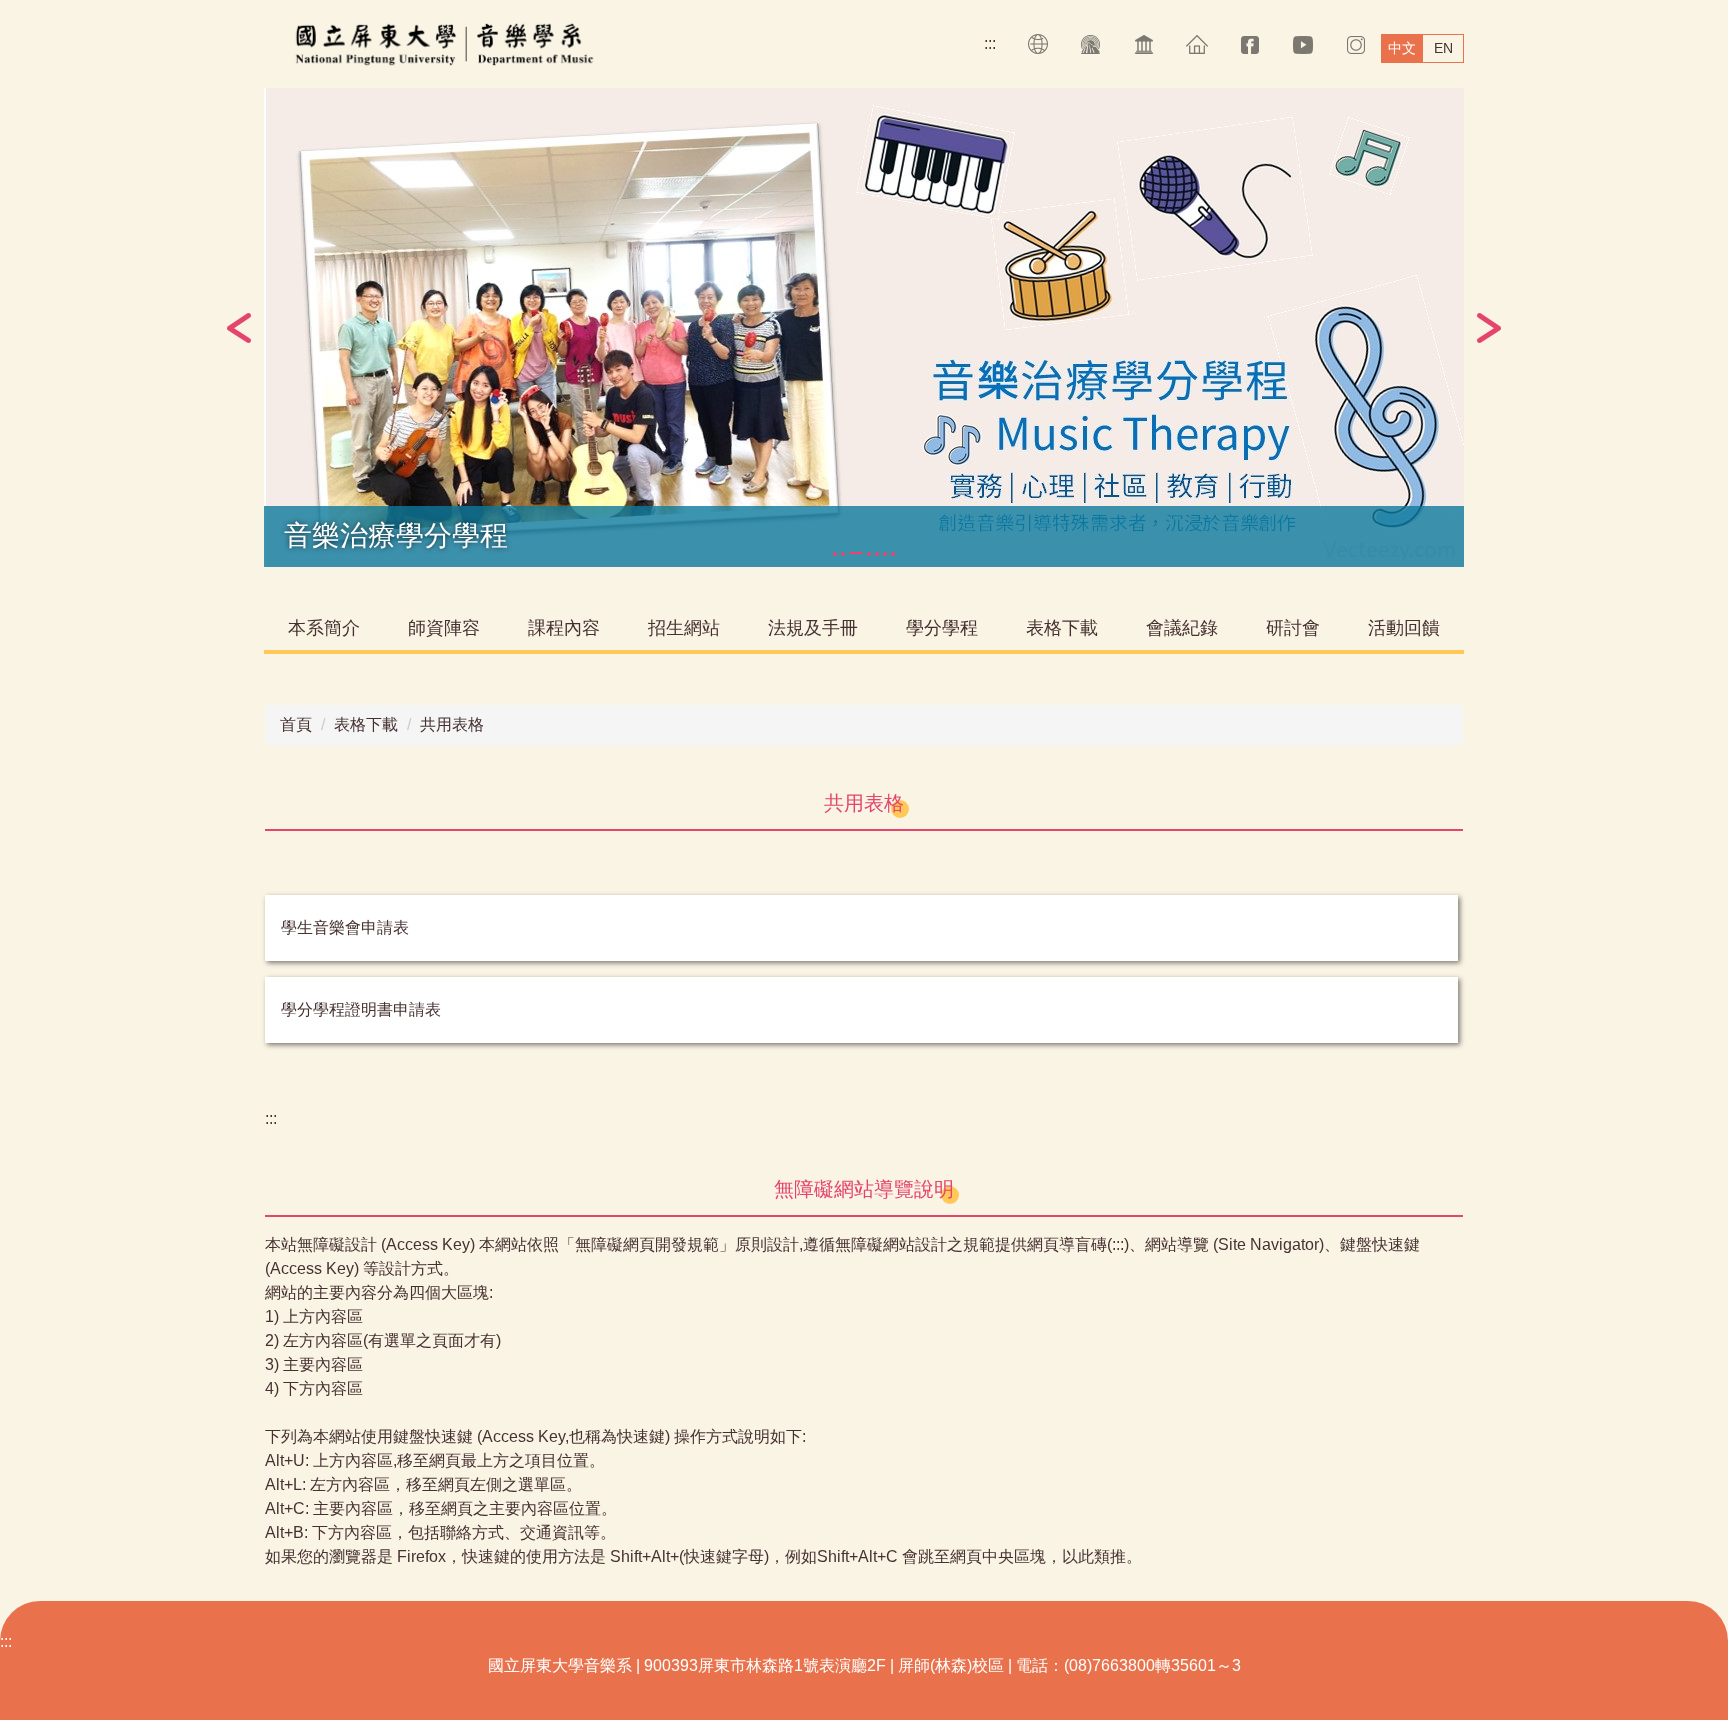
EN (1443, 48)
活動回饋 (1404, 628)
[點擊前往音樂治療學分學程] (864, 327)
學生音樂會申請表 (345, 927)
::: (990, 43)
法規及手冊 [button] (813, 628)
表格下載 (366, 724)
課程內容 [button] (564, 628)
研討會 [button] (1293, 628)
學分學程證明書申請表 (361, 1009)
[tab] (835, 554)
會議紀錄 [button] (1182, 628)
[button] (239, 328)
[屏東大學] (465, 44)
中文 (1402, 48)
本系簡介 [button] (324, 628)
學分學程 (942, 628)
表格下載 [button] (1062, 628)
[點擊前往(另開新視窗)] (1090, 44)
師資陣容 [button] (444, 628)
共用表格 (452, 724)
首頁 (296, 724)
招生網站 (684, 628)
